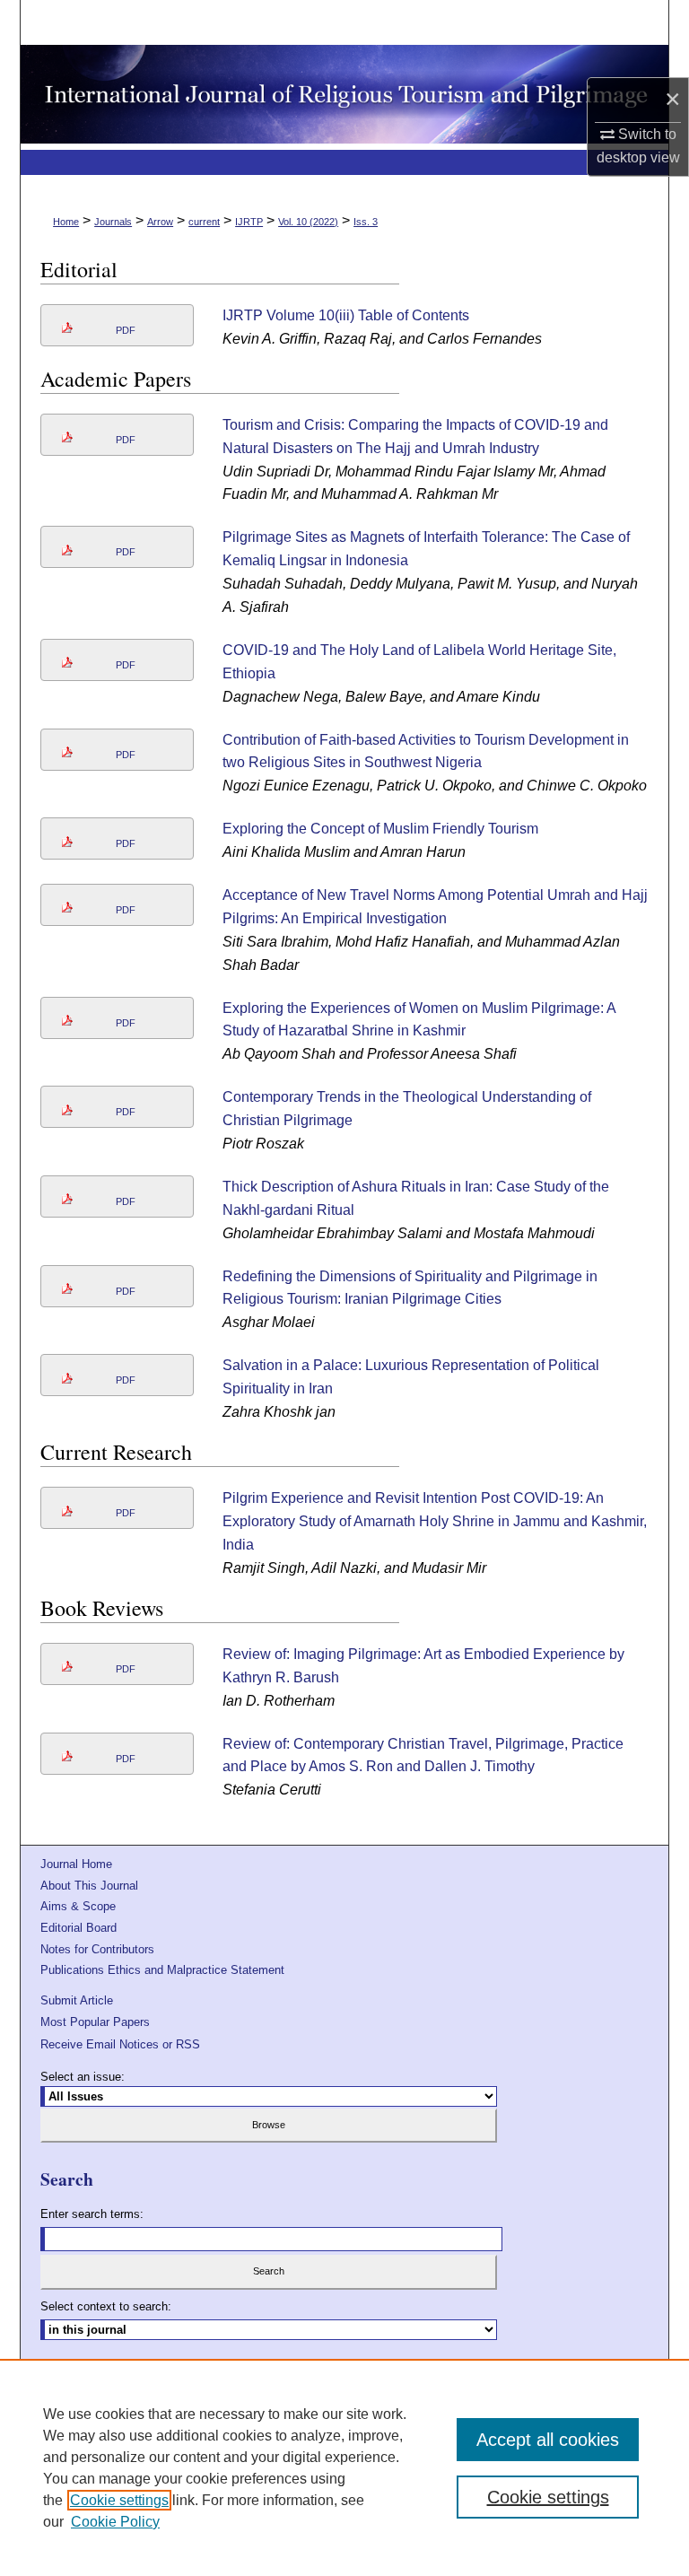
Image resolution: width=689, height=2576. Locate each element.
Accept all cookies (548, 2440)
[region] (344, 2467)
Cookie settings (119, 2500)
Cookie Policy (115, 2522)
